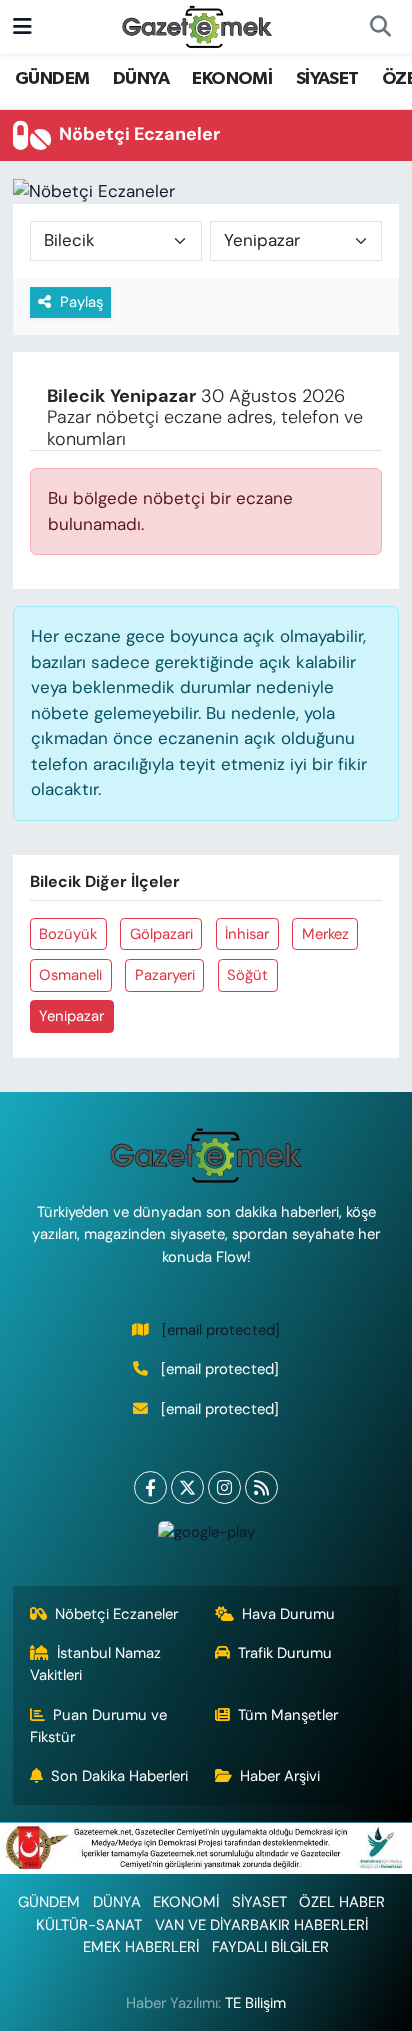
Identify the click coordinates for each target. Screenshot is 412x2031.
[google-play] (206, 1536)
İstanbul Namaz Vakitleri (96, 1664)
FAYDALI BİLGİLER (270, 1947)
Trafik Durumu (285, 1653)
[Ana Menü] (22, 26)
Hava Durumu (288, 1614)
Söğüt (247, 975)
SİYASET (327, 79)
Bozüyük (68, 934)
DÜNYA (141, 79)
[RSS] (261, 1487)
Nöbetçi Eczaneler (116, 1614)
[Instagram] (224, 1487)
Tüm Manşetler (288, 1715)
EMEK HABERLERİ (141, 1947)
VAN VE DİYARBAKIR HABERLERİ (261, 1925)
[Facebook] (150, 1487)
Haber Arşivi (280, 1776)
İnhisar (247, 934)
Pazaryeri (165, 975)
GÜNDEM (52, 79)
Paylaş (81, 302)
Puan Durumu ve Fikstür (99, 1726)
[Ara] (380, 27)
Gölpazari (161, 934)
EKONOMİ (232, 79)
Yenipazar (71, 1016)
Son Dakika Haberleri (119, 1776)
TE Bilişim (255, 2003)
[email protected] (221, 1330)
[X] (187, 1487)
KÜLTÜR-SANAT (89, 1925)
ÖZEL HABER (342, 1902)
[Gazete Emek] (197, 25)
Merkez (325, 934)
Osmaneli (70, 975)
